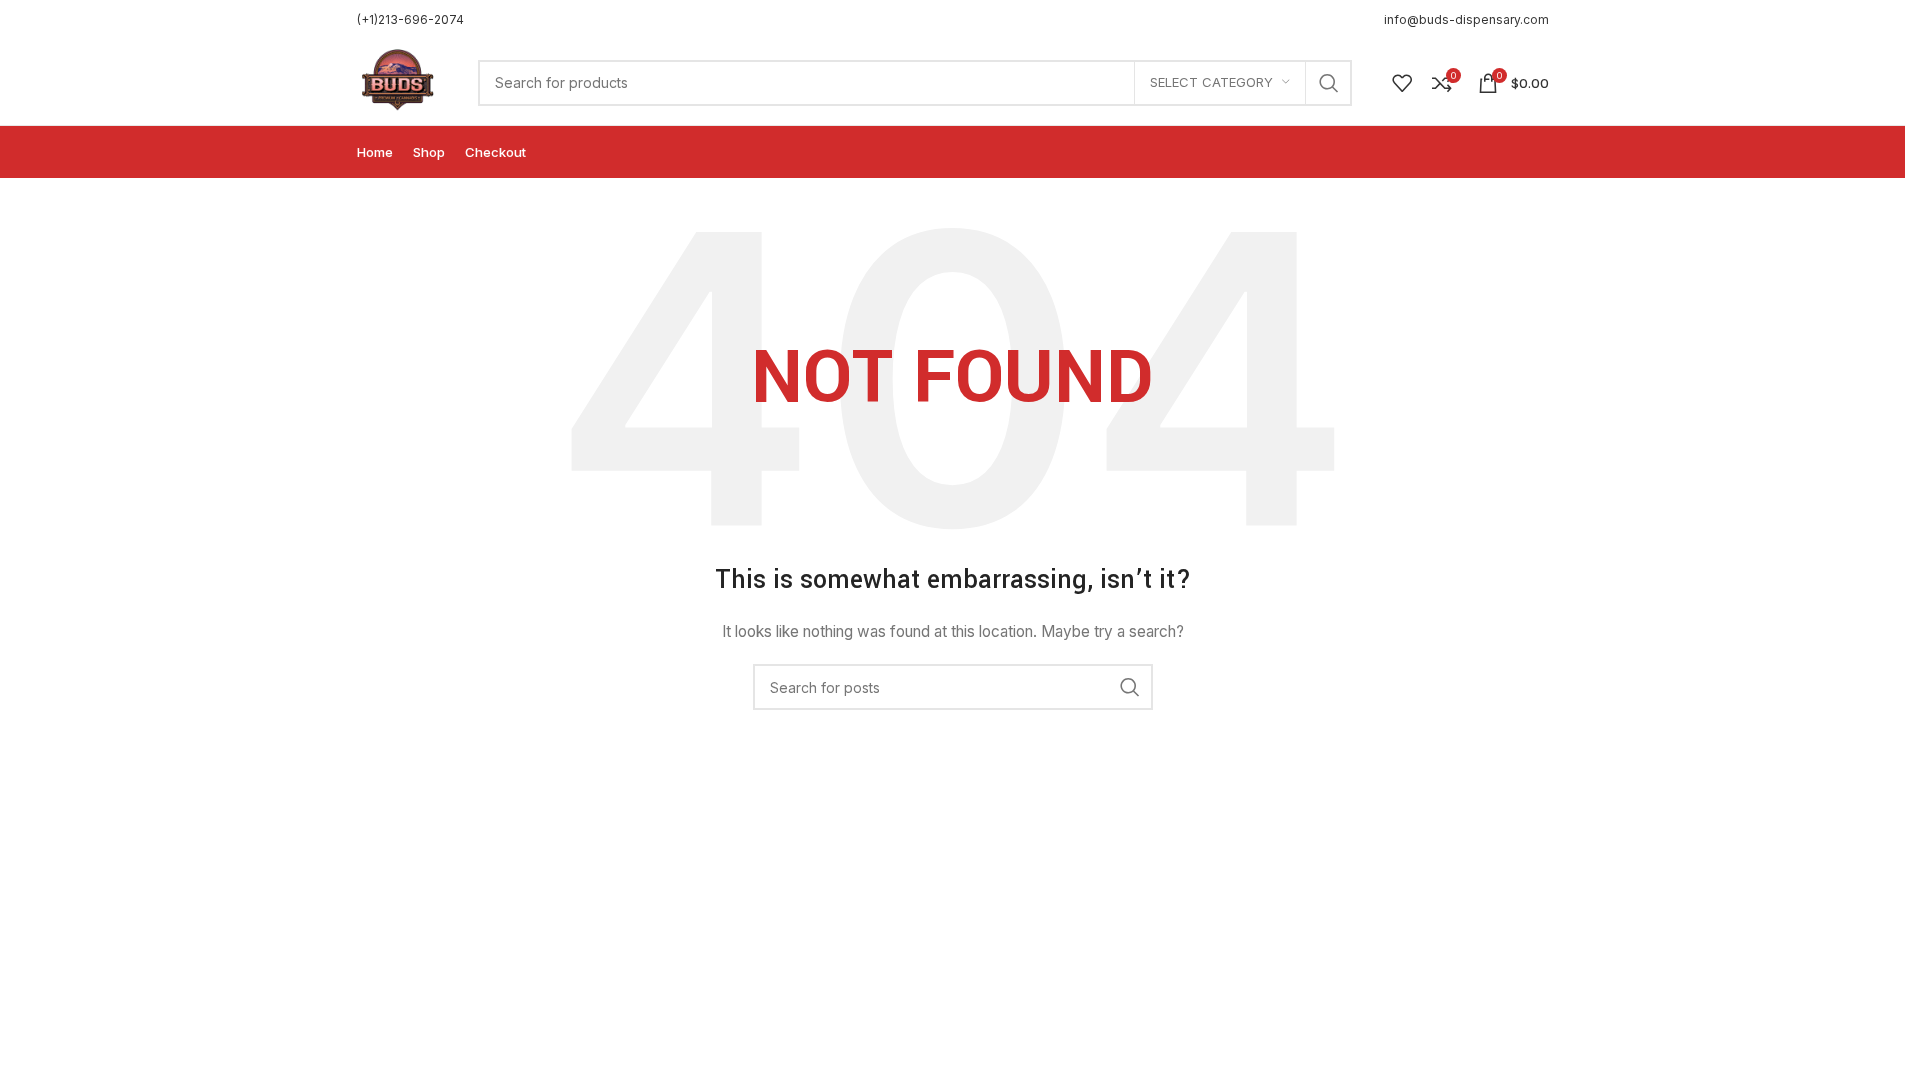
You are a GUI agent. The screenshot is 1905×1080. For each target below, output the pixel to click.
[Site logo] (398, 80)
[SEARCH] (1329, 83)
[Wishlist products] (1402, 83)
